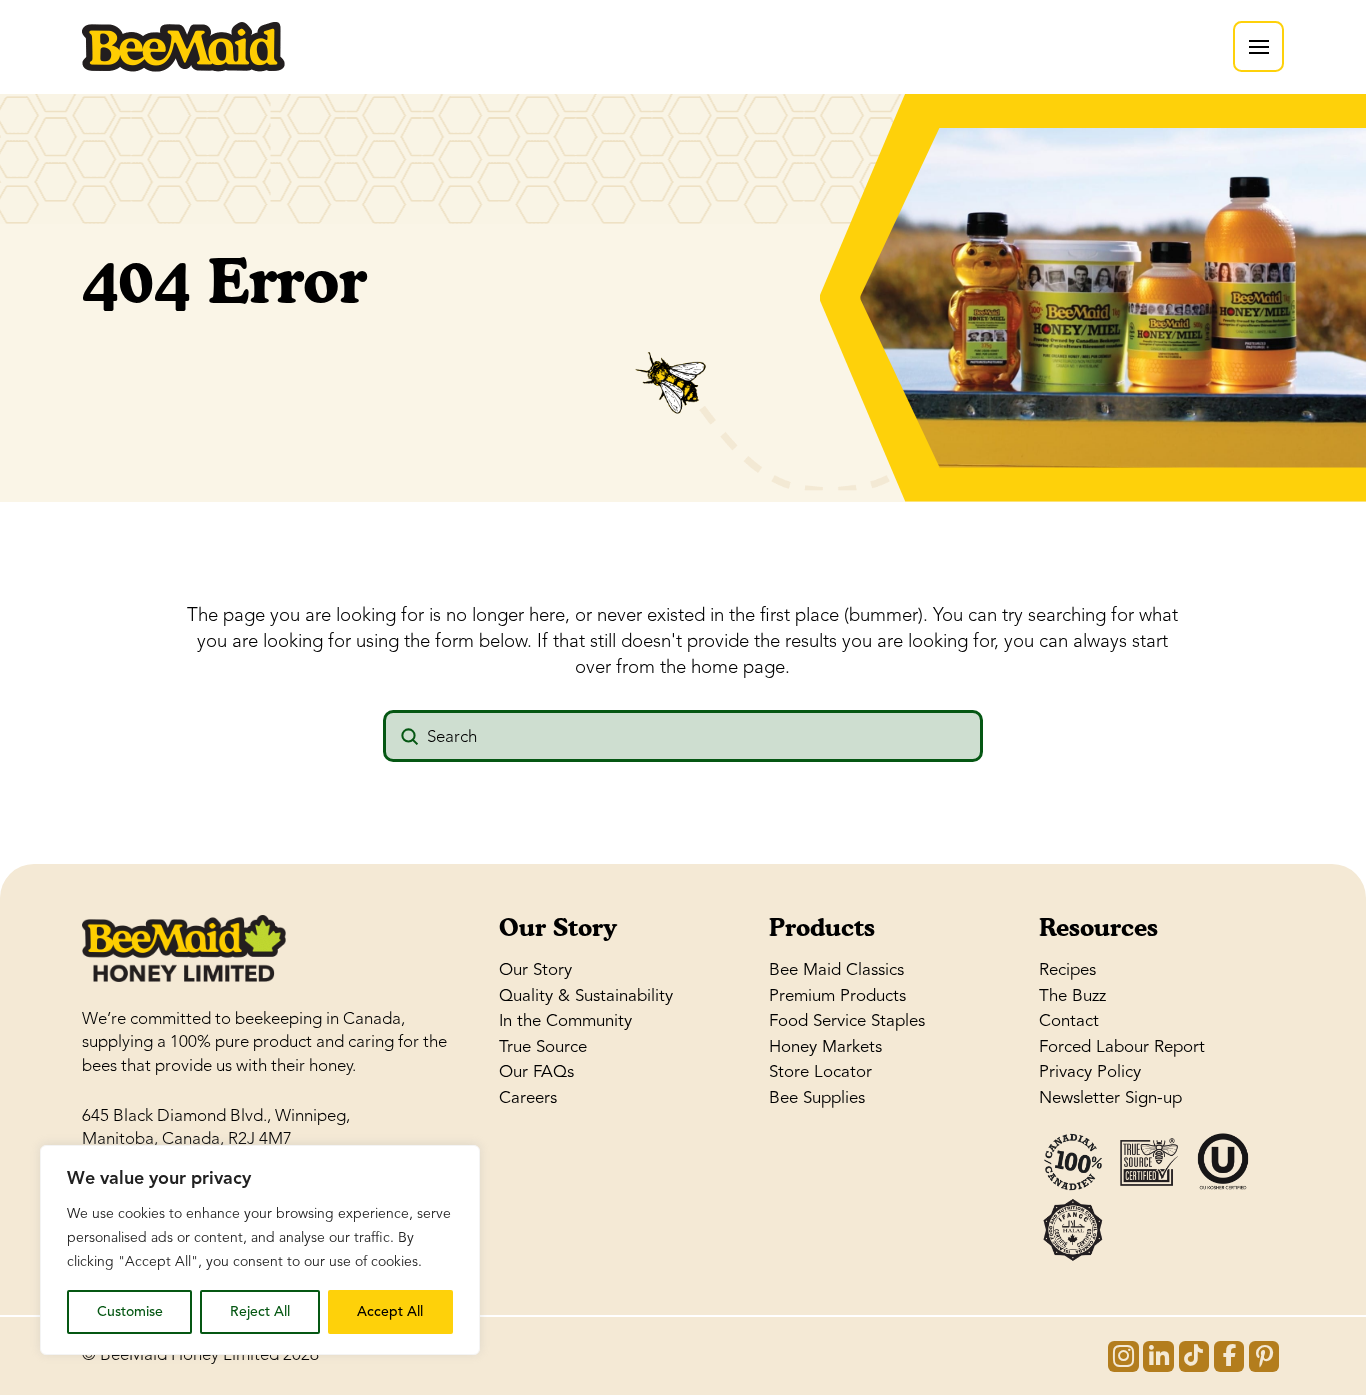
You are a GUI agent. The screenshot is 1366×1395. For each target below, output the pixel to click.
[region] (260, 1250)
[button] (1258, 46)
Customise (130, 1311)
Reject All (260, 1311)
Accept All (390, 1311)
